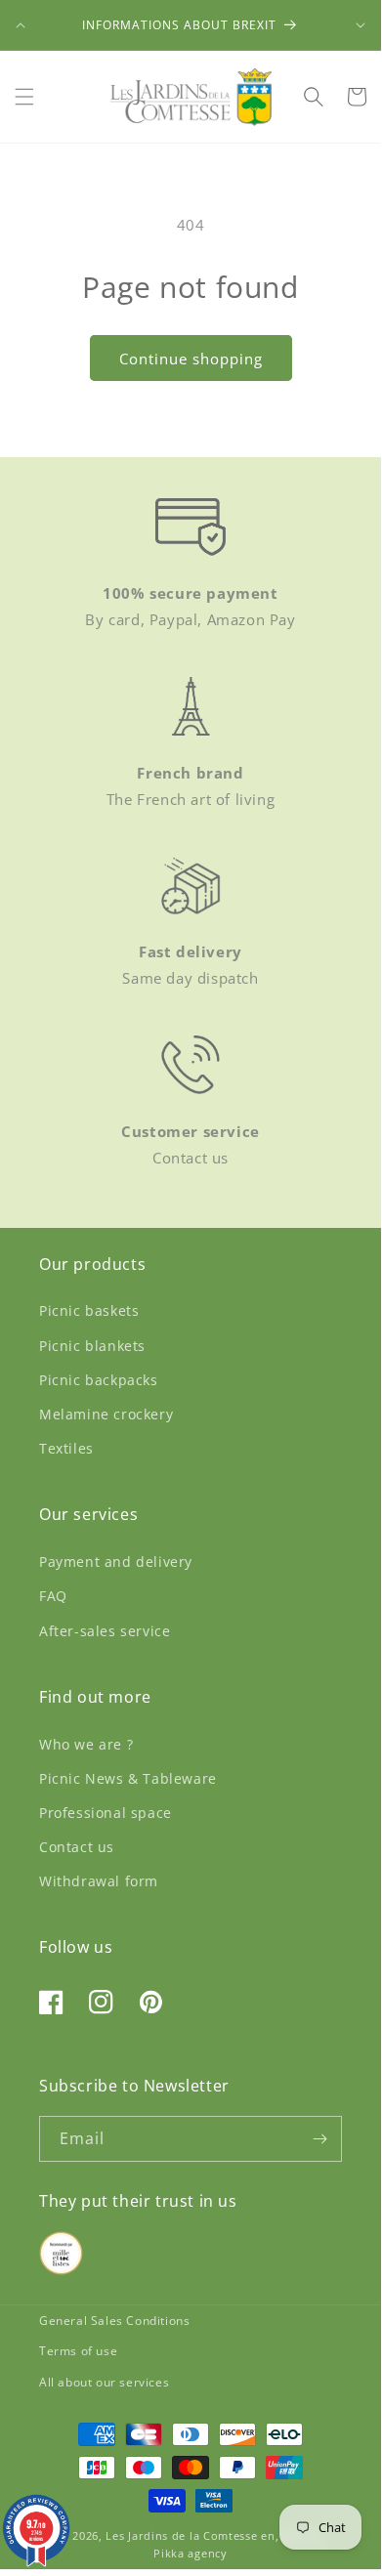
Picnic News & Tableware (128, 1778)
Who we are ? (86, 1744)
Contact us (77, 1847)
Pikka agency (190, 2553)
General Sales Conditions (114, 2321)
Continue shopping (191, 359)
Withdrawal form (99, 1881)
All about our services (104, 2382)
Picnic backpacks (99, 1380)
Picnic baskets (89, 1310)
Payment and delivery (116, 1562)
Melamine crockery (106, 1414)
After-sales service (105, 1631)
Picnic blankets (92, 1346)
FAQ (53, 1596)
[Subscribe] (319, 2139)
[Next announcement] (361, 25)
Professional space (106, 1813)
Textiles (66, 1448)
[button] (24, 97)
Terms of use (78, 2351)
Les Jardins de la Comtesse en (190, 2535)
